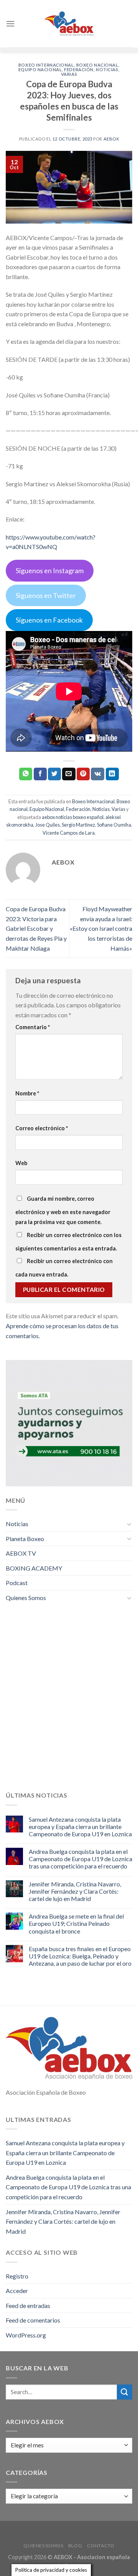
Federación (79, 69)
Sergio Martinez (78, 825)
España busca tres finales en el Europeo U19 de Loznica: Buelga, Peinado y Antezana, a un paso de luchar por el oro (80, 1956)
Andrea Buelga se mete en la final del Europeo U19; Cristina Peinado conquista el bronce (76, 1923)
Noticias (107, 69)
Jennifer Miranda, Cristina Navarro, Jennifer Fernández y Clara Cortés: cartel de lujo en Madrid (75, 1891)
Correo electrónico (42, 1128)
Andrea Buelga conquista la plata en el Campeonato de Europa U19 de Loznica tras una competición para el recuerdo (80, 1859)
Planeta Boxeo (25, 1539)
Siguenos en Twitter (46, 595)
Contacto (101, 2546)
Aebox (111, 139)
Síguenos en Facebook (49, 620)
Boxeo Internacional (46, 65)
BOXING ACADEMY (34, 1568)
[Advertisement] (69, 1703)
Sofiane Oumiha (114, 825)
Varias (69, 74)
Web (21, 1163)
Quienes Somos (26, 1598)
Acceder (17, 2291)
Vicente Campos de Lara (69, 833)
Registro (17, 2276)
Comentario (33, 1027)
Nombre (27, 1093)
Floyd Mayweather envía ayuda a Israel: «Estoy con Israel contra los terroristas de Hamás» (101, 928)
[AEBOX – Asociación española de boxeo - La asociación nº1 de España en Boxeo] (69, 24)
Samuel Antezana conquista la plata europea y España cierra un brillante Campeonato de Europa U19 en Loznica (80, 1827)
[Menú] (10, 24)
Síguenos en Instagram (50, 570)
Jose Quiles (48, 825)
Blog (75, 2546)
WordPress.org (26, 2335)
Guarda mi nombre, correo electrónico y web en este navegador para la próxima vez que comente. (63, 1210)
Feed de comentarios (33, 2320)
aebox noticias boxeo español (73, 817)
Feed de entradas (28, 2305)
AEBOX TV (21, 1553)
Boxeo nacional (97, 65)
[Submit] (125, 2392)
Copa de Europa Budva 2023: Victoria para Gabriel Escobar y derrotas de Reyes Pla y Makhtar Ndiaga (36, 928)
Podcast (17, 1583)
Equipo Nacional (40, 69)
